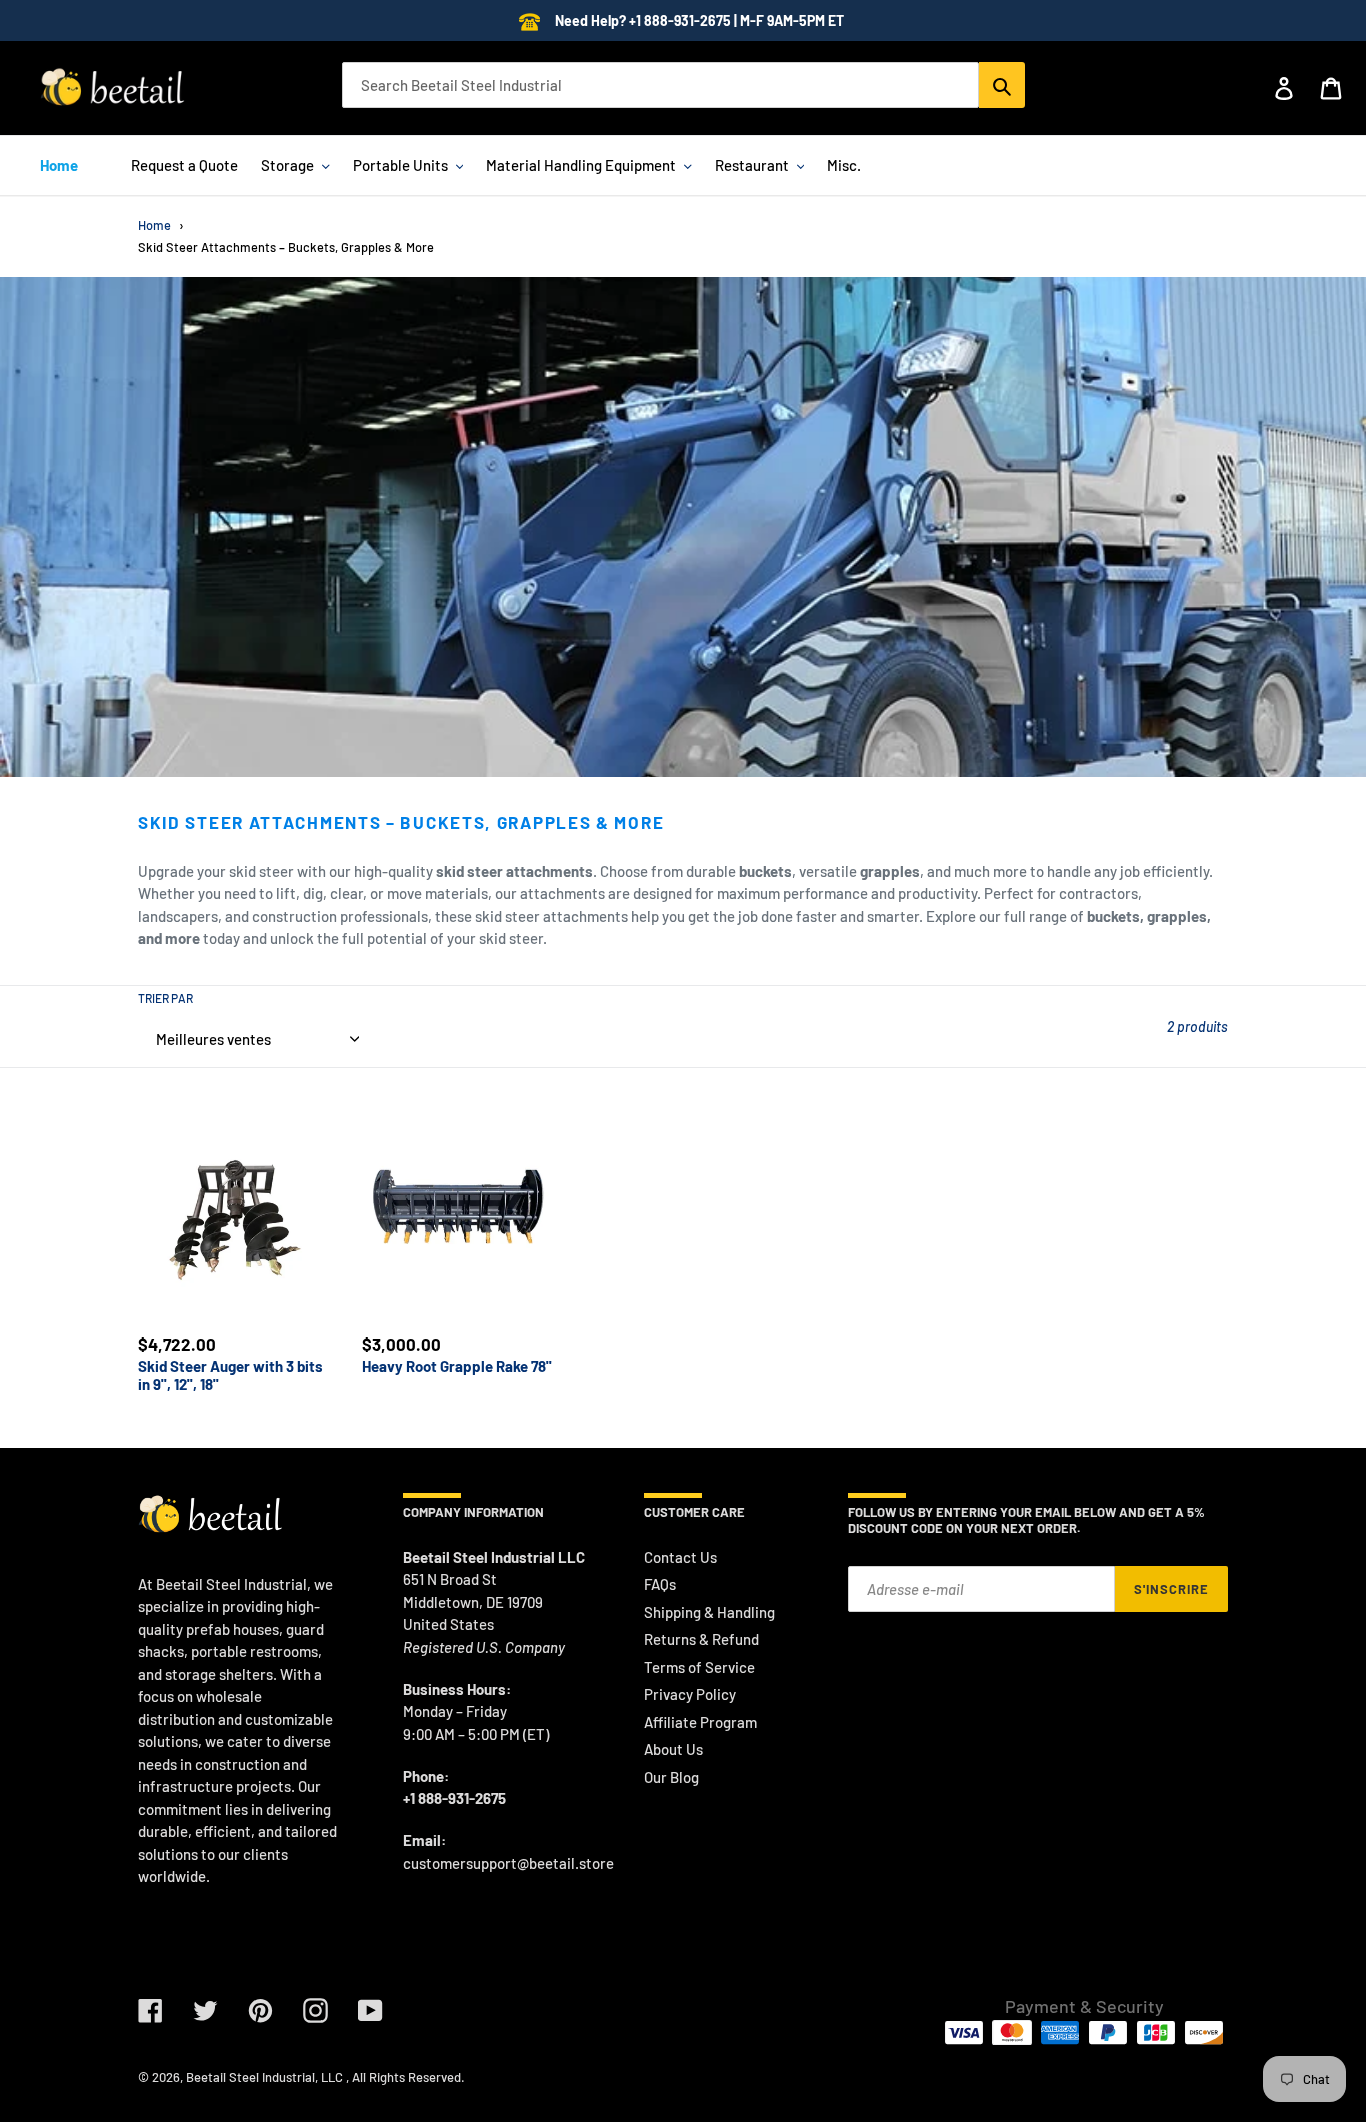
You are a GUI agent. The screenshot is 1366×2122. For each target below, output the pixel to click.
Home (154, 225)
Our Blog (671, 1777)
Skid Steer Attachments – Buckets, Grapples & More (286, 247)
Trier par (165, 998)
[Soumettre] (1002, 85)
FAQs (660, 1584)
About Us (673, 1749)
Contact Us (680, 1557)
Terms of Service (699, 1667)
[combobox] (660, 85)
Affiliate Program (700, 1722)
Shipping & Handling (709, 1612)
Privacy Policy (690, 1694)
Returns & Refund (701, 1639)
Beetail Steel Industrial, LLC (264, 2077)
